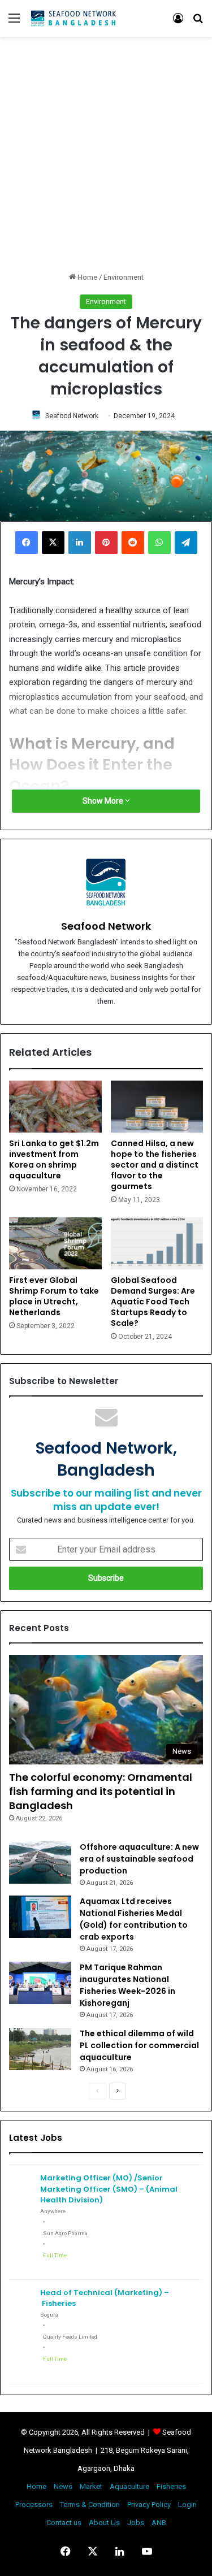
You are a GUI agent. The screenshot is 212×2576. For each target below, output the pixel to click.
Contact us (64, 2523)
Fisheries (171, 2486)
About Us (104, 2523)
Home (86, 277)
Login (187, 2505)
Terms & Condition (90, 2505)
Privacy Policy (149, 2505)
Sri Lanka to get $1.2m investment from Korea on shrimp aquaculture (54, 1159)
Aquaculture (129, 2486)
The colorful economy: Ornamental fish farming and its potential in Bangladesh (101, 1791)
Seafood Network (72, 416)
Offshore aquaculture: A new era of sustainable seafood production (139, 1859)
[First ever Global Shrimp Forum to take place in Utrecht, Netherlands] (55, 1243)
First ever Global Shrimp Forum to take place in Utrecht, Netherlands (54, 1296)
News (63, 2486)
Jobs (136, 2523)
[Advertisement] (106, 154)
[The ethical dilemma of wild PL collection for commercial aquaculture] (40, 2049)
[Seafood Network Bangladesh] (73, 18)
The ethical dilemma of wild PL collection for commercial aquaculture (139, 2045)
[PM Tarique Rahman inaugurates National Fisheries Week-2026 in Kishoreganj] (40, 1983)
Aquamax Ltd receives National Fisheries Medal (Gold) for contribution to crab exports (134, 1919)
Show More (104, 801)
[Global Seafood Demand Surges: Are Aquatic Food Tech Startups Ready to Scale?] (157, 1243)
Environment (124, 277)
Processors (34, 2505)
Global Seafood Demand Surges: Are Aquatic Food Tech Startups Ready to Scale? (153, 1302)
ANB (159, 2523)
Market (91, 2486)
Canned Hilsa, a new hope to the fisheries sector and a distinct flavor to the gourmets (155, 1165)
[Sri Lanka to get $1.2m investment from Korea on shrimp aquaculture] (55, 1107)
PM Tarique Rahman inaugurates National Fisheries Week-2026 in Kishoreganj (127, 1985)
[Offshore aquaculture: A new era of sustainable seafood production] (40, 1862)
